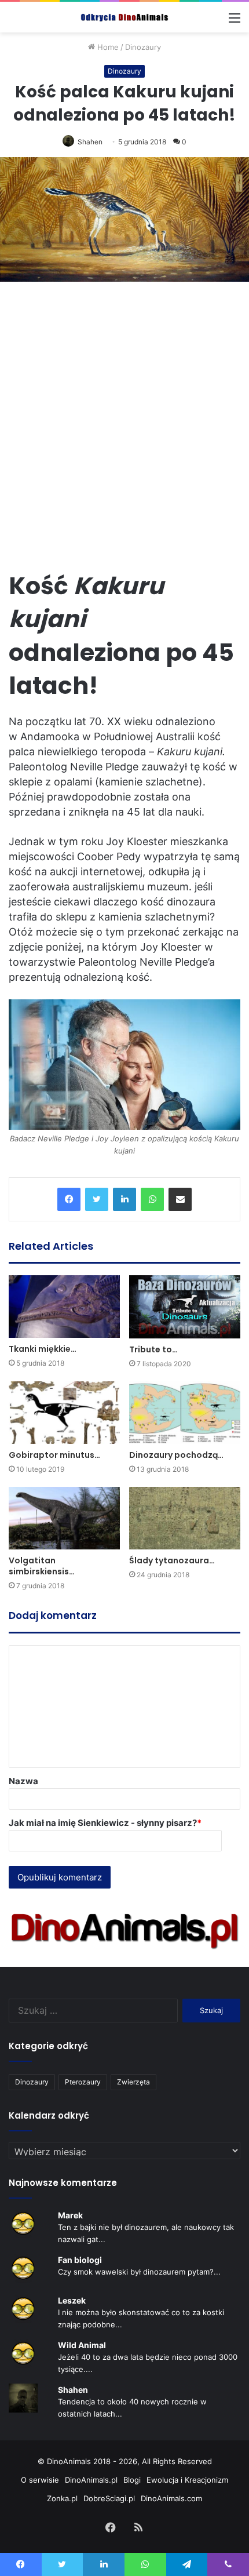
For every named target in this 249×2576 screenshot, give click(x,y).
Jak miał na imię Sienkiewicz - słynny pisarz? (105, 1823)
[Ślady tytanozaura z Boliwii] (185, 1518)
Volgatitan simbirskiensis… (42, 1566)
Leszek (72, 2300)
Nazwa (23, 1781)
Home (107, 47)
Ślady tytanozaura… (172, 1560)
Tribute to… (153, 1349)
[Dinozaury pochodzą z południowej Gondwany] (185, 1413)
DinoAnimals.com (171, 2498)
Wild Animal (82, 2345)
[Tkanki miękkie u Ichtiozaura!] (64, 1307)
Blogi (132, 2480)
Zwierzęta (133, 2082)
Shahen (90, 142)
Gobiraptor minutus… (54, 1455)
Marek (70, 2215)
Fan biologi (80, 2260)
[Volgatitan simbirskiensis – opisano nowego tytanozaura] (64, 1518)
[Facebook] (69, 1199)
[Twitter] (97, 1199)
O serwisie (40, 2480)
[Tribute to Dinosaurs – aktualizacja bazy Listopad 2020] (185, 1307)
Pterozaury (83, 2082)
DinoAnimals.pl (91, 2480)
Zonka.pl (62, 2498)
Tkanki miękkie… (43, 1349)
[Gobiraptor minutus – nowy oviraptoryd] (64, 1413)
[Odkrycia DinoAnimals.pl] (124, 17)
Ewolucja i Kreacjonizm (187, 2480)
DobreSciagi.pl (109, 2498)
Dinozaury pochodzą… (176, 1455)
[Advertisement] (124, 419)
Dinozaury (143, 47)
